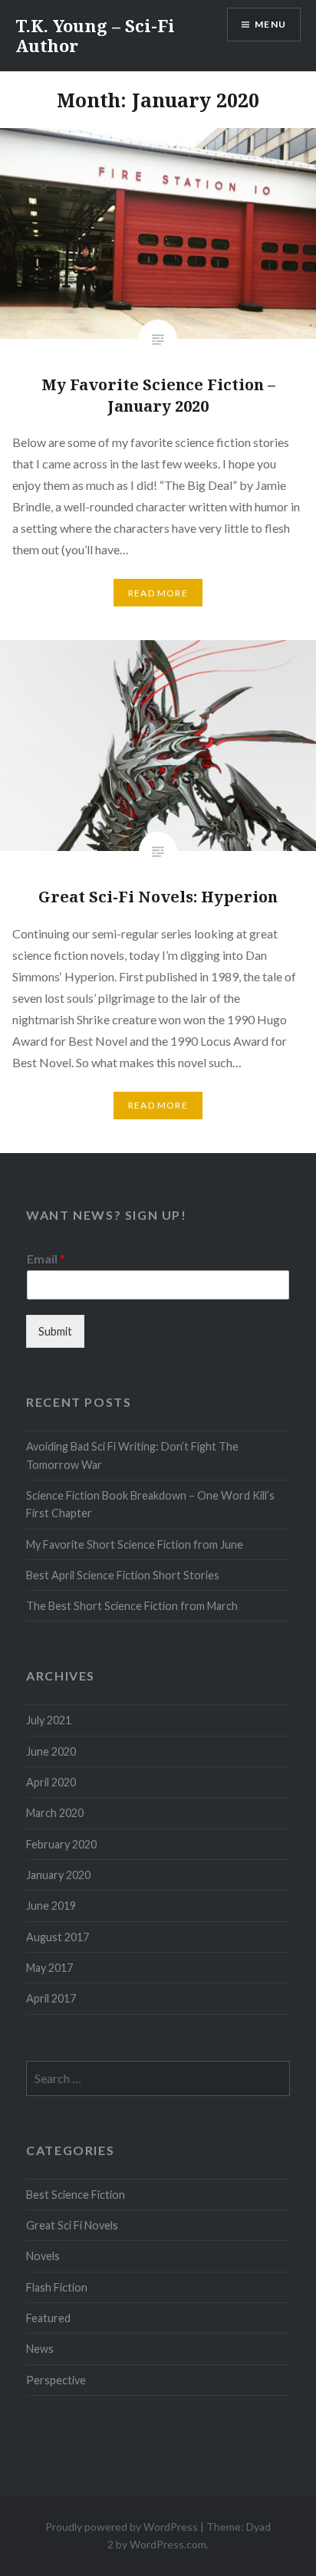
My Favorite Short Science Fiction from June (135, 1544)
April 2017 (51, 1998)
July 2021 (49, 1720)
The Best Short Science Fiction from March (132, 1606)
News (40, 2349)
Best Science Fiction (76, 2195)
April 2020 (51, 1782)
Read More (158, 593)
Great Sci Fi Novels (72, 2225)
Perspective (56, 2380)
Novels (43, 2256)
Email (46, 1258)
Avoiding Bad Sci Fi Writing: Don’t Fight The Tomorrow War (132, 1455)
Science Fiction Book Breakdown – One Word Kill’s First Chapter (150, 1504)
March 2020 (55, 1813)
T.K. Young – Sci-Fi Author (95, 35)
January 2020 (58, 1875)
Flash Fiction (57, 2287)
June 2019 (51, 1906)
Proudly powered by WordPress (122, 2527)
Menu (270, 24)
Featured (48, 2318)
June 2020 (51, 1751)
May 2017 (49, 1968)
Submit (55, 1331)
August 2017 (58, 1937)
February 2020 (61, 1844)
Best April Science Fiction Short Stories (123, 1575)
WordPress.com (168, 2544)
